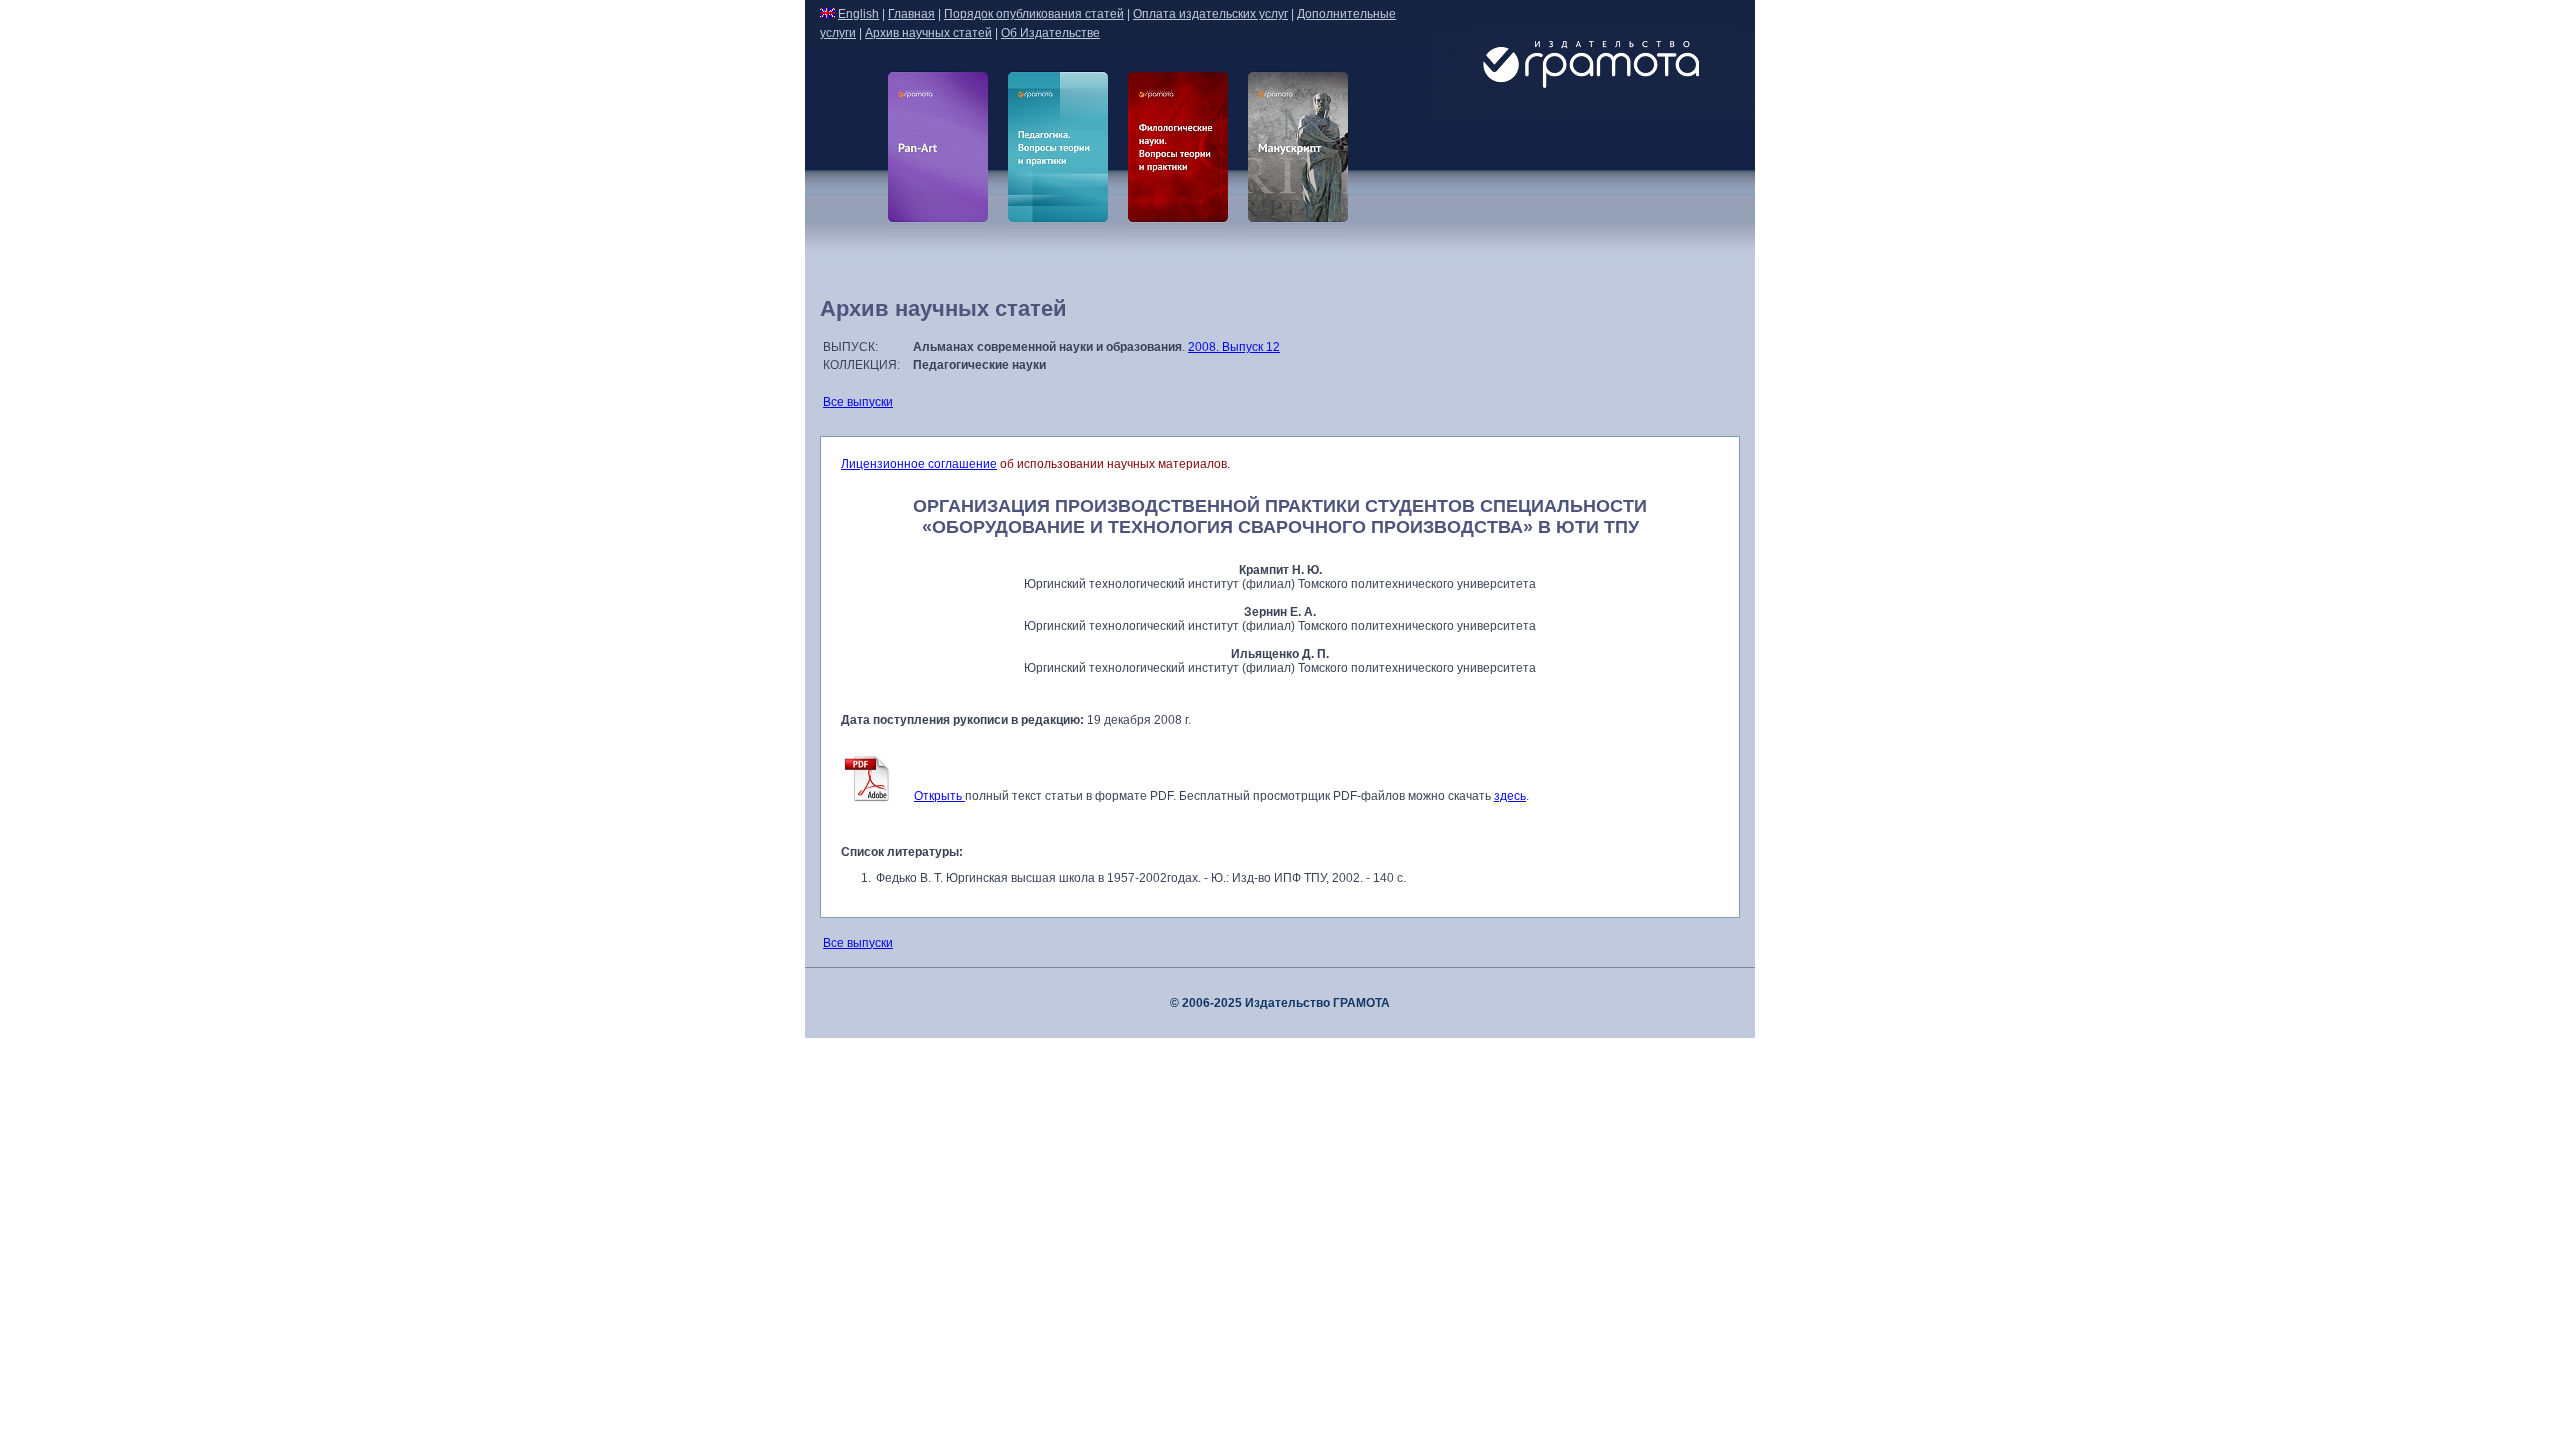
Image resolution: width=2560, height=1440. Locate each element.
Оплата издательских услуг (1210, 14)
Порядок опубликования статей (1034, 14)
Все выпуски (858, 402)
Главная (911, 14)
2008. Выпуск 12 (1234, 347)
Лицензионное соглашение (919, 464)
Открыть (939, 796)
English (858, 14)
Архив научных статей (928, 33)
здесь (1510, 796)
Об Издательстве (1050, 33)
